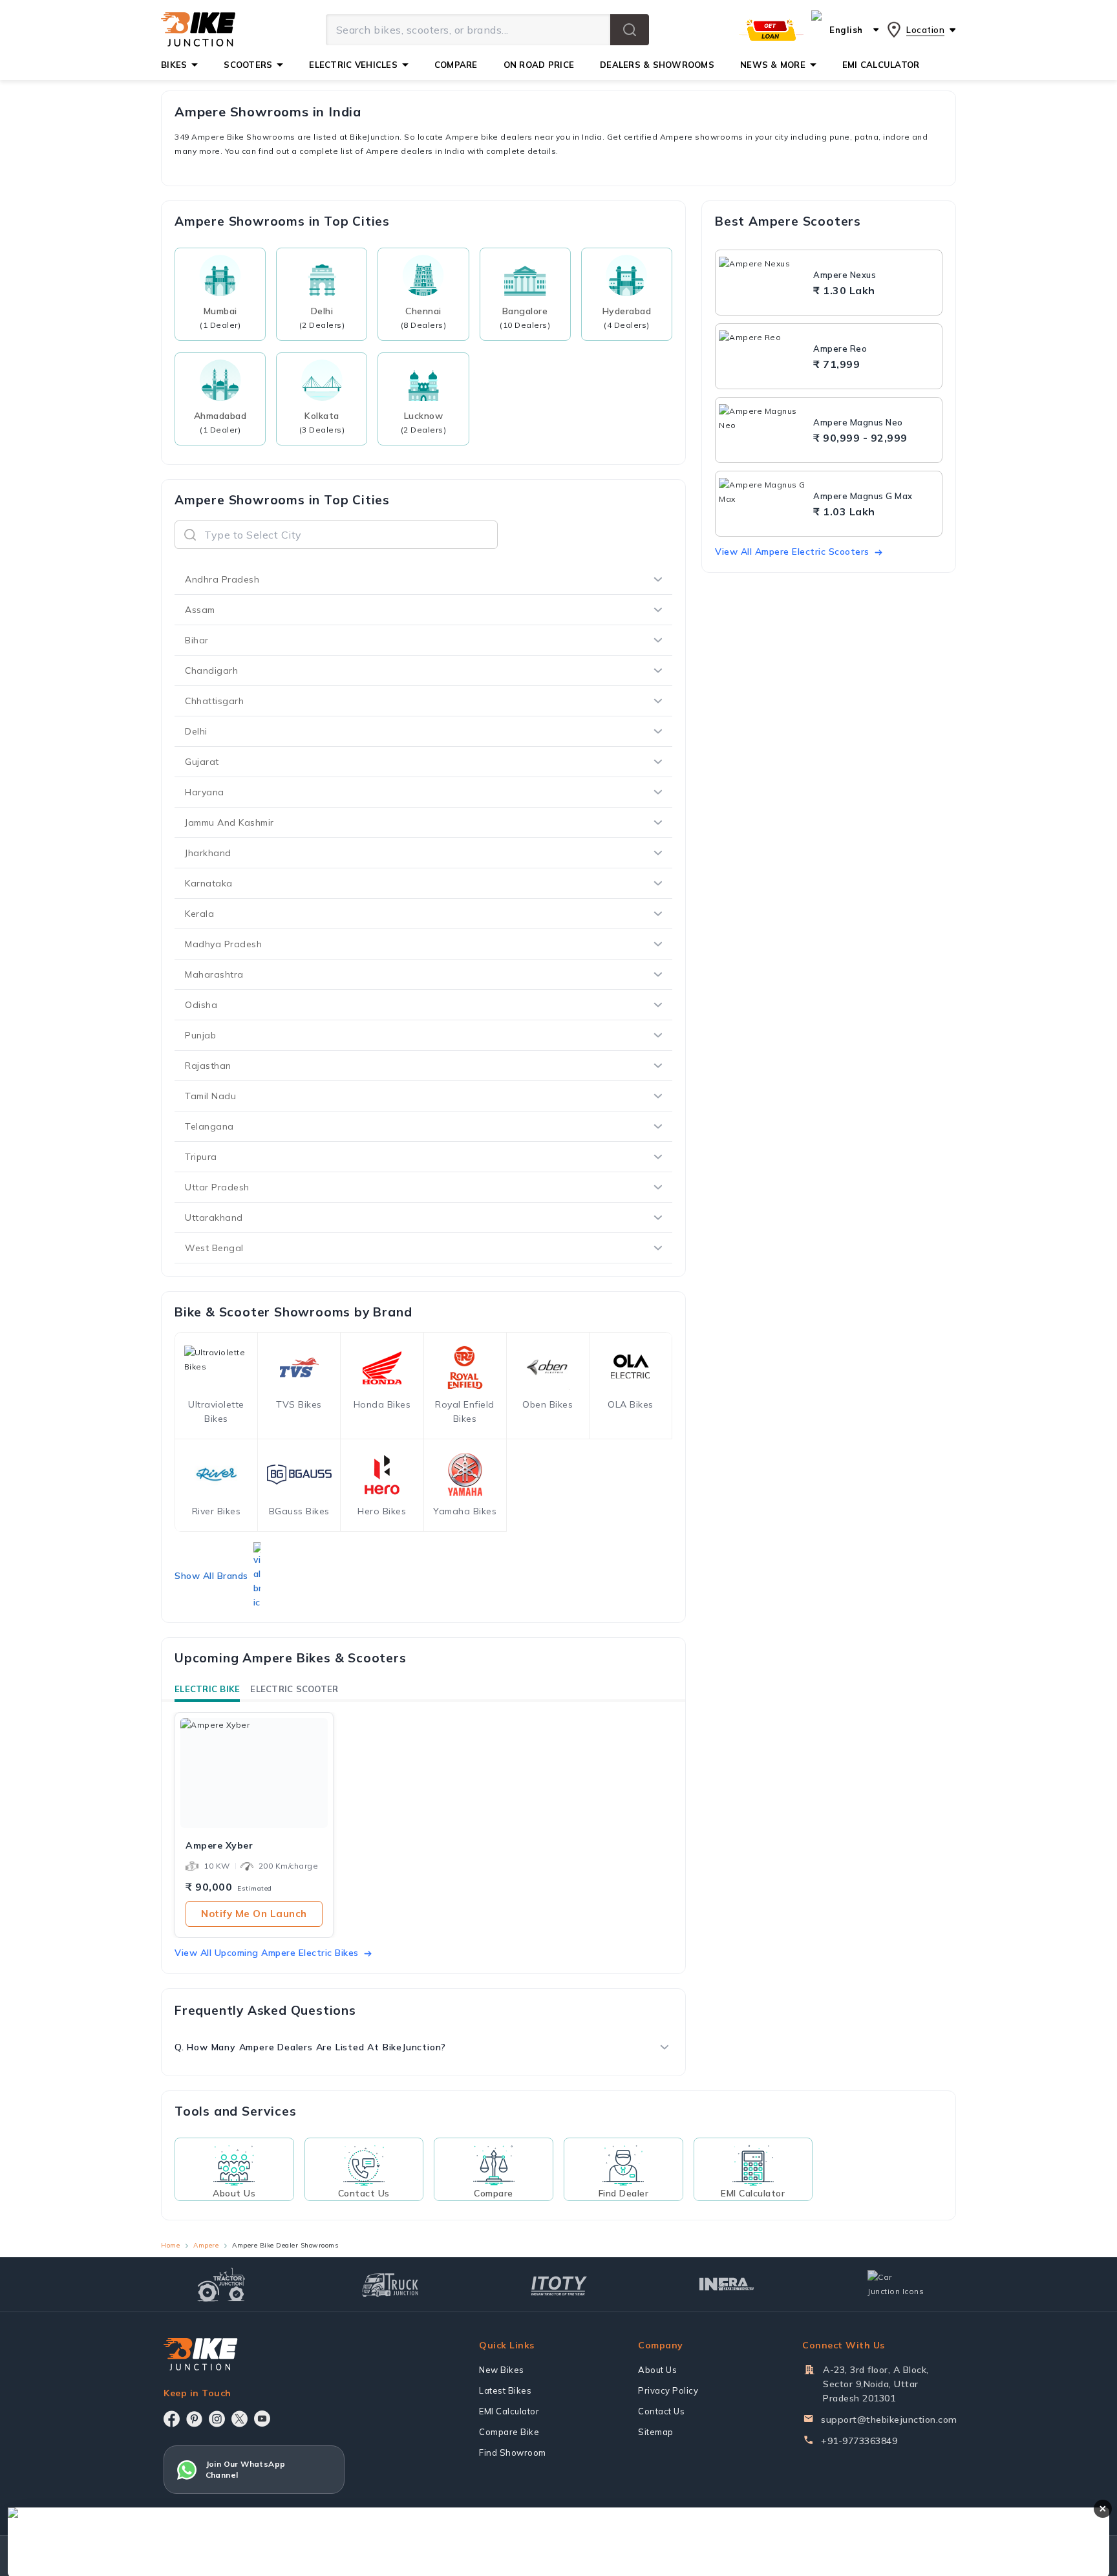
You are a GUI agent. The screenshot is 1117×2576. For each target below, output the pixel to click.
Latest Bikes (505, 2390)
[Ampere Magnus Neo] (763, 430)
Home (170, 2245)
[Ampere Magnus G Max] (763, 504)
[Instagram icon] (217, 2419)
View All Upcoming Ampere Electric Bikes (267, 1953)
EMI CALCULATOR (881, 65)
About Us (657, 2370)
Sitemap (656, 2432)
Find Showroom (513, 2453)
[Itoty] (559, 2284)
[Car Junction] (896, 2284)
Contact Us (661, 2411)
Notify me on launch (254, 1914)
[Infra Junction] (727, 2284)
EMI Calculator (509, 2411)
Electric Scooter (294, 1689)
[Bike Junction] (198, 30)
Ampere (206, 2245)
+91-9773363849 (859, 2441)
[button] (630, 30)
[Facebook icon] (172, 2419)
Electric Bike (207, 1689)
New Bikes (502, 2370)
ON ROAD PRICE (539, 65)
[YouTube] (262, 2419)
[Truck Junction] (390, 2285)
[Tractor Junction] (221, 2284)
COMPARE (456, 65)
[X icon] (239, 2419)
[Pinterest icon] (194, 2419)
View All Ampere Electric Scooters (792, 552)
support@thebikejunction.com (889, 2420)
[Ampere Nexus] (763, 283)
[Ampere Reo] (763, 356)
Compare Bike (509, 2432)
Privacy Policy (668, 2390)
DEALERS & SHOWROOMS (657, 65)
